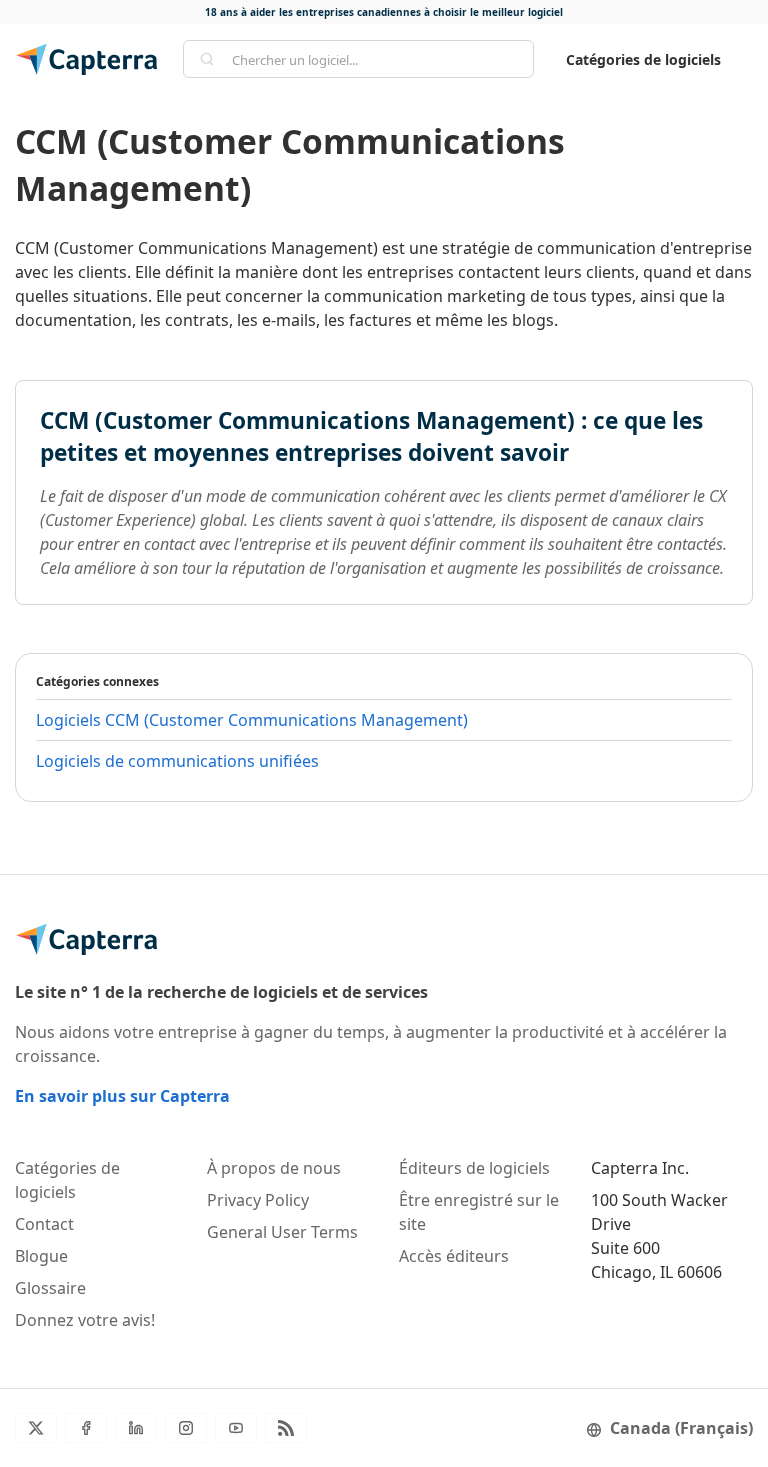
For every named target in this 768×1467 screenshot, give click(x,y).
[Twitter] (36, 1428)
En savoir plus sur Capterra (122, 1096)
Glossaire (50, 1288)
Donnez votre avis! (85, 1320)
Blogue (41, 1256)
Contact (44, 1224)
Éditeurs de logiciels (474, 1168)
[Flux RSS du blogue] (286, 1428)
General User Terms (282, 1232)
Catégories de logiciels (643, 59)
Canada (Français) (681, 1428)
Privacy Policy (258, 1200)
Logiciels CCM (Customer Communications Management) (252, 720)
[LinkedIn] (136, 1428)
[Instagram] (186, 1428)
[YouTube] (236, 1428)
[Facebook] (86, 1428)
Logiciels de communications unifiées (177, 761)
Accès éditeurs (454, 1256)
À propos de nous (274, 1168)
